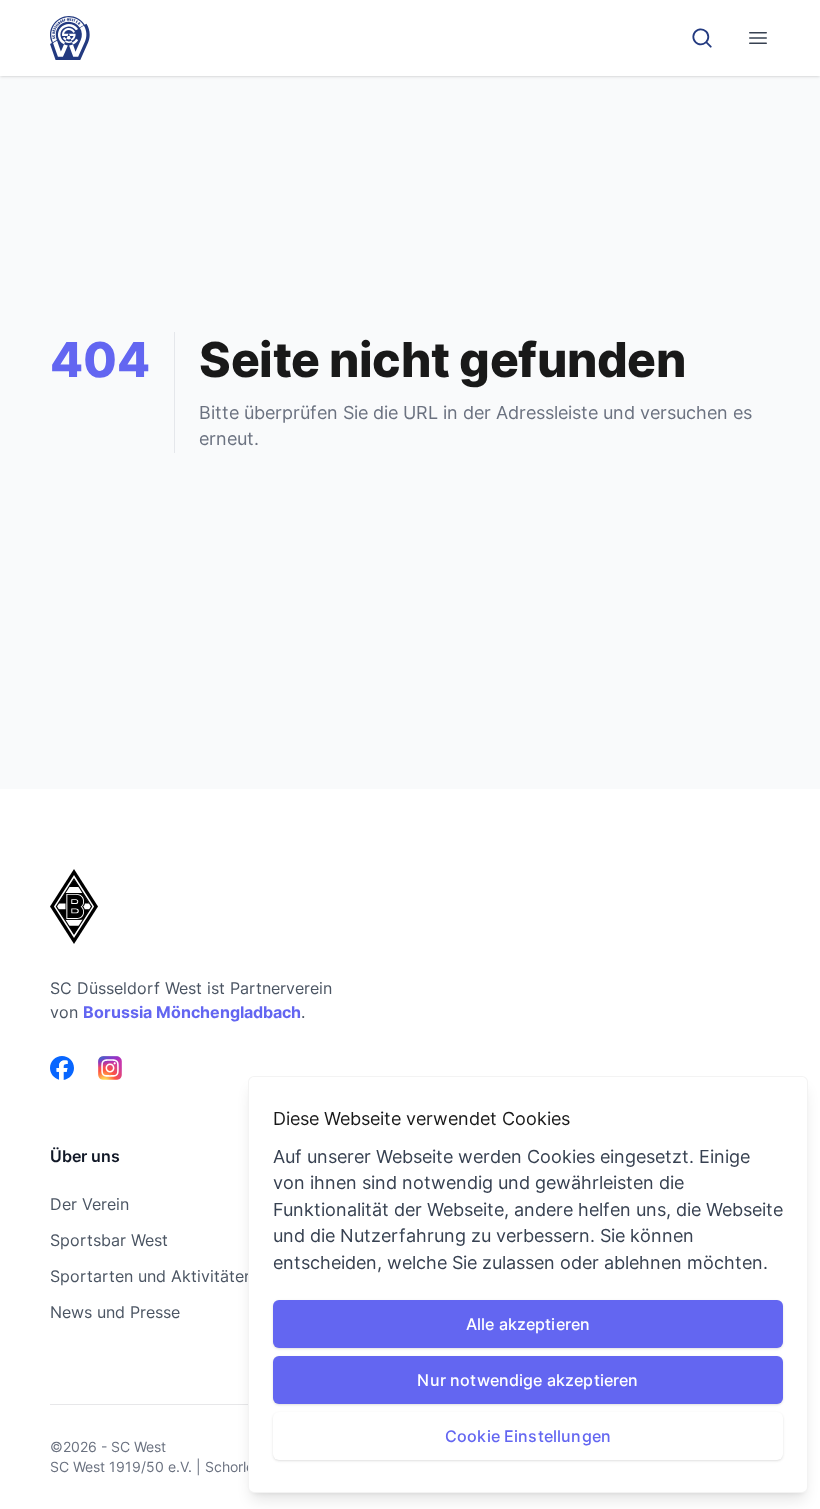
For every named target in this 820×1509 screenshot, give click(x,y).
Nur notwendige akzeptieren (527, 1380)
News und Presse (115, 1312)
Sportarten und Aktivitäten (151, 1276)
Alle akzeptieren (528, 1324)
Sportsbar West (109, 1240)
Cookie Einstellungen (528, 1436)
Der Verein (89, 1204)
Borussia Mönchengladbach (192, 1012)
